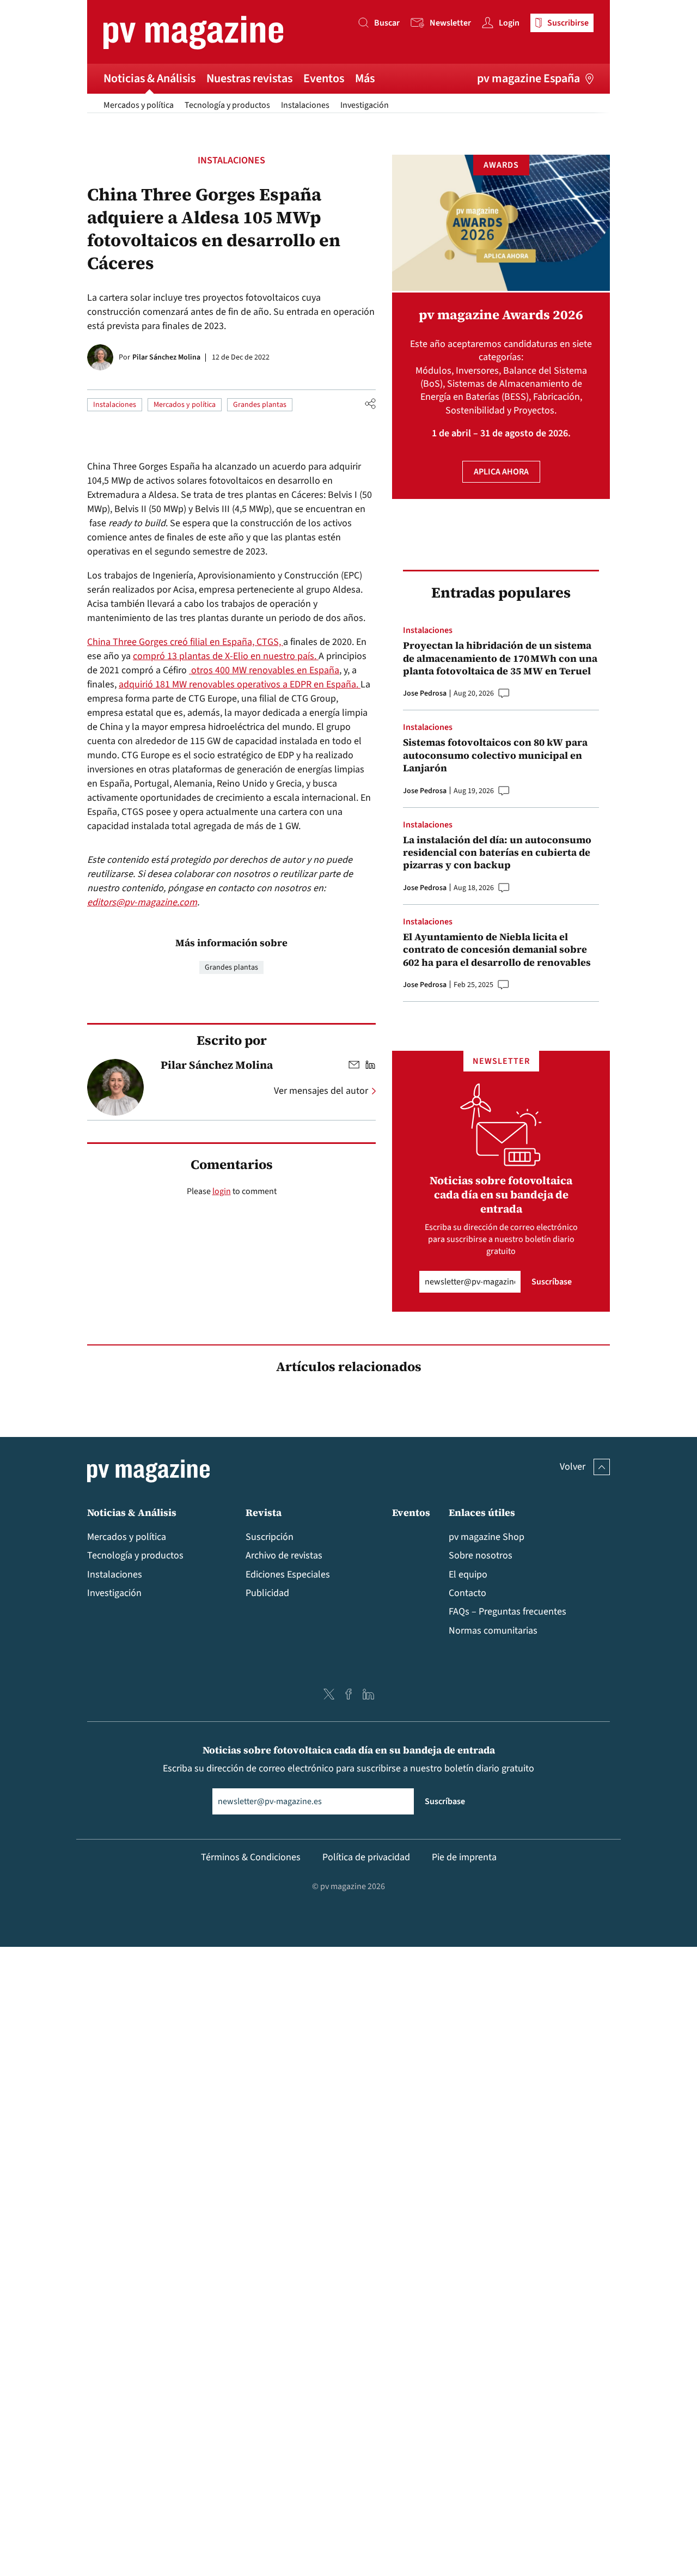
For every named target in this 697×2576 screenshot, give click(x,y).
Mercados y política (139, 105)
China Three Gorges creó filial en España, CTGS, (185, 642)
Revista (264, 1512)
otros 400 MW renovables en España (264, 670)
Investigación (365, 105)
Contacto (467, 1593)
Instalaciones (305, 105)
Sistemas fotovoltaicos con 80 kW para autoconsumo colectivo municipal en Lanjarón (495, 755)
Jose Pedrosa (425, 693)
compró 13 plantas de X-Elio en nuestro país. (226, 656)
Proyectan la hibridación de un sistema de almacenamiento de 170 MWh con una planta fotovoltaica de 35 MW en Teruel (500, 658)
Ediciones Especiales (288, 1575)
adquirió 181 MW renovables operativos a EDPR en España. (240, 684)
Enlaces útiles (482, 1512)
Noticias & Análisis (149, 78)
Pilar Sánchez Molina (166, 357)
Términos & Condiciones (251, 1857)
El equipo (468, 1575)
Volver (573, 1467)
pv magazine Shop (487, 1537)
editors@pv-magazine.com (142, 902)
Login (509, 23)
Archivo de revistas (284, 1555)
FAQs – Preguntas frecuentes (508, 1612)
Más (365, 78)
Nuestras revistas (249, 78)
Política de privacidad (366, 1857)
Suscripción (270, 1537)
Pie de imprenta (464, 1857)
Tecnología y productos (227, 105)
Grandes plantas (260, 405)
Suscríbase (552, 1282)
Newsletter (450, 23)
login (222, 1191)
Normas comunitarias (493, 1631)
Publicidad (267, 1593)
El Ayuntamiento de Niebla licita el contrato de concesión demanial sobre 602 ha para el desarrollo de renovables (497, 949)
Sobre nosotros (481, 1555)
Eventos (324, 78)
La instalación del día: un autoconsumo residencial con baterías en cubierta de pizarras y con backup (497, 852)
